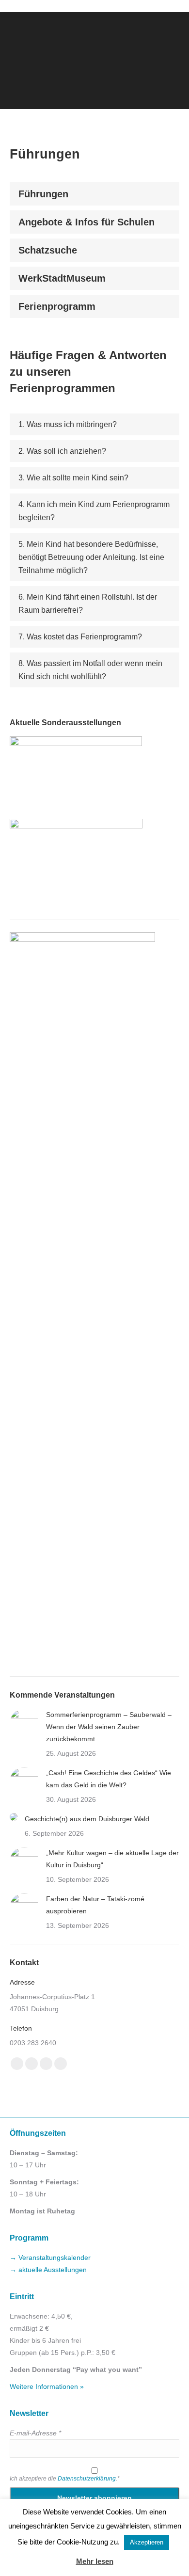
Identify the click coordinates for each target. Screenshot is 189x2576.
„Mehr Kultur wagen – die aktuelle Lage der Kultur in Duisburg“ (112, 1859)
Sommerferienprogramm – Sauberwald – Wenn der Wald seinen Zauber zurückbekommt (109, 1727)
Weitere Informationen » (47, 2386)
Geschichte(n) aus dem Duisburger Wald (87, 1819)
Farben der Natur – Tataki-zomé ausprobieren (95, 1905)
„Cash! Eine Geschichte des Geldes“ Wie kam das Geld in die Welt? (109, 1779)
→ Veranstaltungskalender (50, 2258)
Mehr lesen (95, 2561)
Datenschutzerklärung (87, 2479)
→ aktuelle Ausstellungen (48, 2270)
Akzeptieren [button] (147, 2542)
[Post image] (24, 1723)
